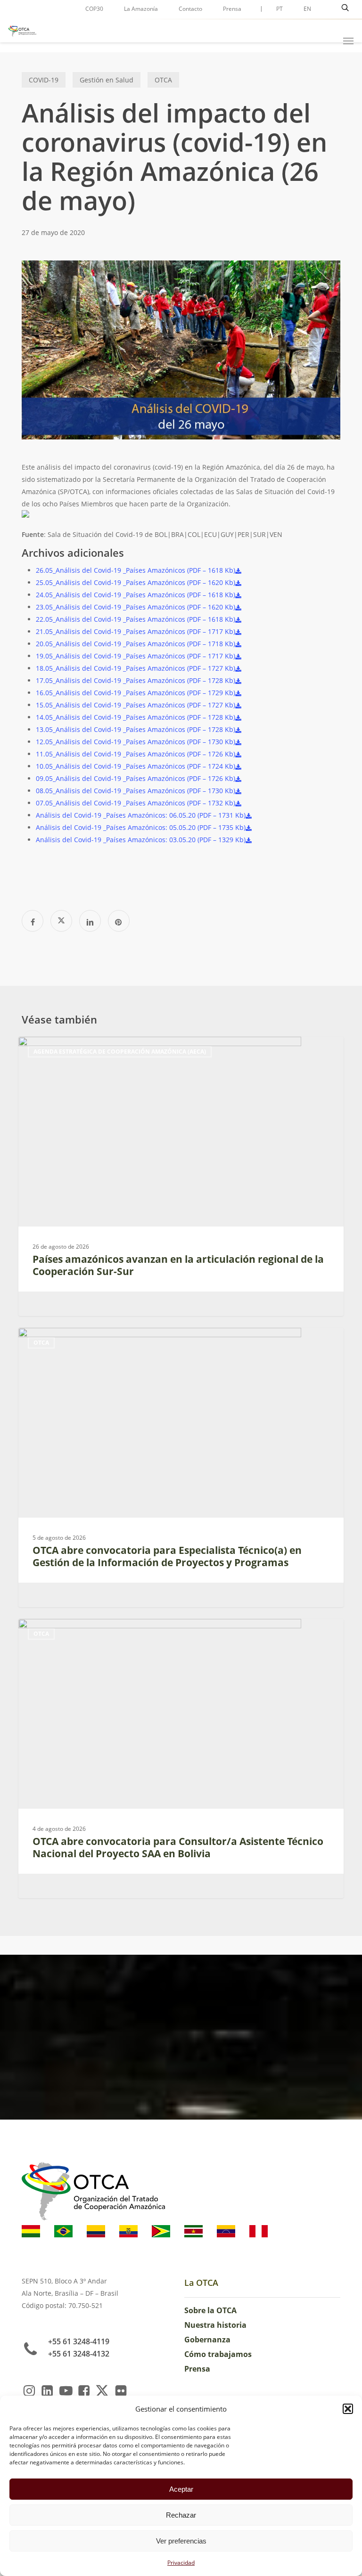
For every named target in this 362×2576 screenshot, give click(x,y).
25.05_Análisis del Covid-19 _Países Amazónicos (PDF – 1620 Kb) (136, 582)
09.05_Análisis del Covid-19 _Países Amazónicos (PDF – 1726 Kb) (136, 778)
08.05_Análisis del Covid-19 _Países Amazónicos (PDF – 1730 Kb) (136, 791)
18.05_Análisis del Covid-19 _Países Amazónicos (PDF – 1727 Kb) (136, 668)
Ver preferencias (181, 2541)
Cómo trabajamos (218, 2354)
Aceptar (181, 2489)
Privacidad (181, 2563)
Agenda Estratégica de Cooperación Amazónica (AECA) (120, 1052)
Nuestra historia (215, 2325)
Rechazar (181, 2515)
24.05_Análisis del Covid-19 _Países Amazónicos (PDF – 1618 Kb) (136, 595)
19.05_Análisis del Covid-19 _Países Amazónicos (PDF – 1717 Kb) (136, 656)
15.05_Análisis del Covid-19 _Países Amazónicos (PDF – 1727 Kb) (136, 705)
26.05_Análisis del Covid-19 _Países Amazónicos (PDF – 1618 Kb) (136, 570)
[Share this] (33, 921)
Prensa (197, 2369)
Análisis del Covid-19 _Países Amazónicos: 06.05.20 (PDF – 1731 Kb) (141, 815)
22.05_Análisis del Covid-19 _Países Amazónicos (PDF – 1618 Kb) (136, 619)
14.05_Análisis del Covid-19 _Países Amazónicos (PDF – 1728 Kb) (136, 717)
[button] (348, 2409)
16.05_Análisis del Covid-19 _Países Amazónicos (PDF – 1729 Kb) (136, 693)
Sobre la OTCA (210, 2310)
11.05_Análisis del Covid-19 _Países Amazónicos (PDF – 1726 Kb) (136, 754)
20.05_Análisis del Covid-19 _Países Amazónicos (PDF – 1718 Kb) (136, 644)
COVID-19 (44, 80)
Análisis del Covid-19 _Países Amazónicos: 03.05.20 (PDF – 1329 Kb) (141, 840)
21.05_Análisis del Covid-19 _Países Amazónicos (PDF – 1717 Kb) (136, 631)
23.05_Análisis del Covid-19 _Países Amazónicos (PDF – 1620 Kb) (136, 607)
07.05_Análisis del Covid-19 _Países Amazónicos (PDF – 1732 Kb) (136, 803)
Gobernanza (207, 2340)
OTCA (163, 80)
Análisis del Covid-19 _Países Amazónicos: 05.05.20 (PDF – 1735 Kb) (141, 827)
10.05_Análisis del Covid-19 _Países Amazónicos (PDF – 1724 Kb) (136, 766)
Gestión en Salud (107, 80)
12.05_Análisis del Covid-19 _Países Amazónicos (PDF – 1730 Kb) (136, 742)
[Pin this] (119, 921)
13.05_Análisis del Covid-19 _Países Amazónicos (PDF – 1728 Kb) (136, 729)
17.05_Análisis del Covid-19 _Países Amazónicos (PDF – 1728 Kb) (136, 680)
